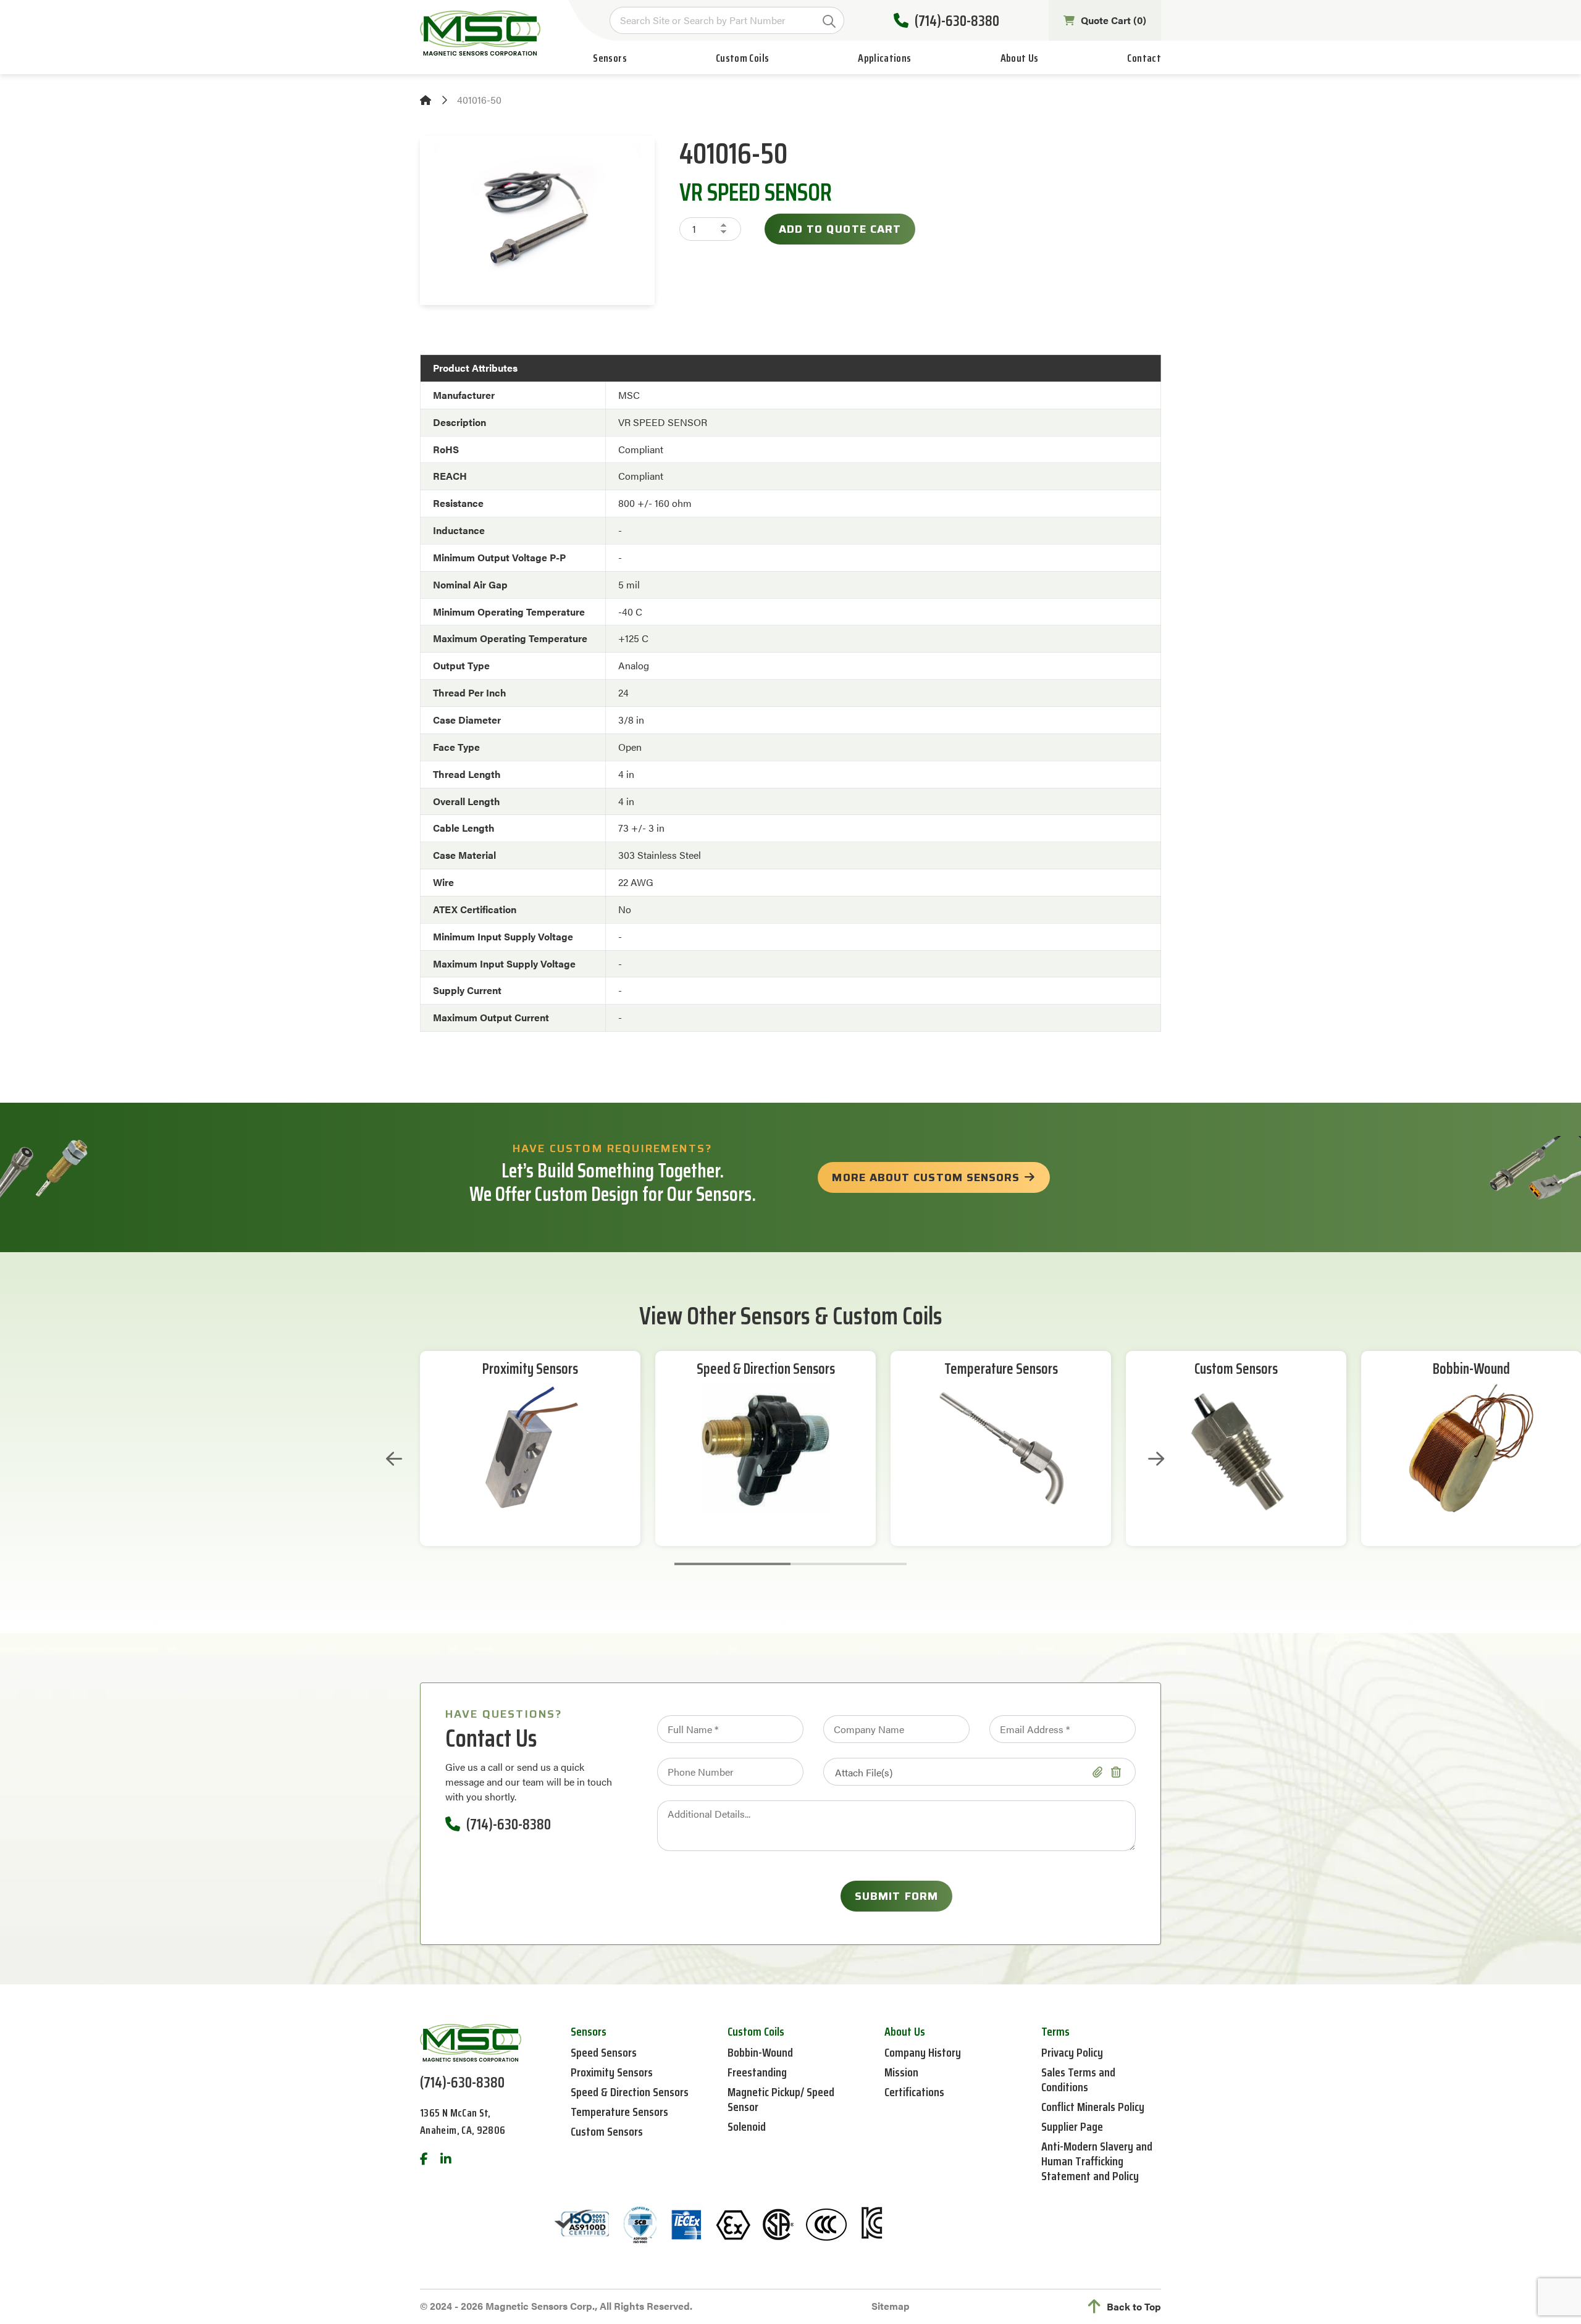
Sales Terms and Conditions (1078, 2079)
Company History (923, 2052)
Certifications (914, 2092)
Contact (1144, 58)
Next (1156, 1459)
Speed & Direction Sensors (766, 1369)
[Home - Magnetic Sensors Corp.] (480, 33)
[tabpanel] (530, 1448)
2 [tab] (849, 1564)
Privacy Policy (1072, 2052)
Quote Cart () (1113, 20)
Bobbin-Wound (1471, 1369)
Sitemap (891, 2306)
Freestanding (757, 2072)
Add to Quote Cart (840, 229)
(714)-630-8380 (957, 21)
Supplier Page (1072, 2126)
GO (829, 21)
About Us (1020, 58)
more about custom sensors (926, 1177)
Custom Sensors (1236, 1369)
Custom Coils (742, 58)
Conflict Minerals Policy (1093, 2107)
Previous (394, 1459)
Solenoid (747, 2126)
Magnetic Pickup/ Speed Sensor (781, 2099)
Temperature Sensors (1001, 1369)
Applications (884, 58)
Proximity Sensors (530, 1369)
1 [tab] (732, 1564)
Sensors (610, 58)
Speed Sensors (604, 2052)
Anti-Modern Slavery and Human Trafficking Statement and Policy (1097, 2161)
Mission (901, 2072)
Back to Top (1134, 2306)
